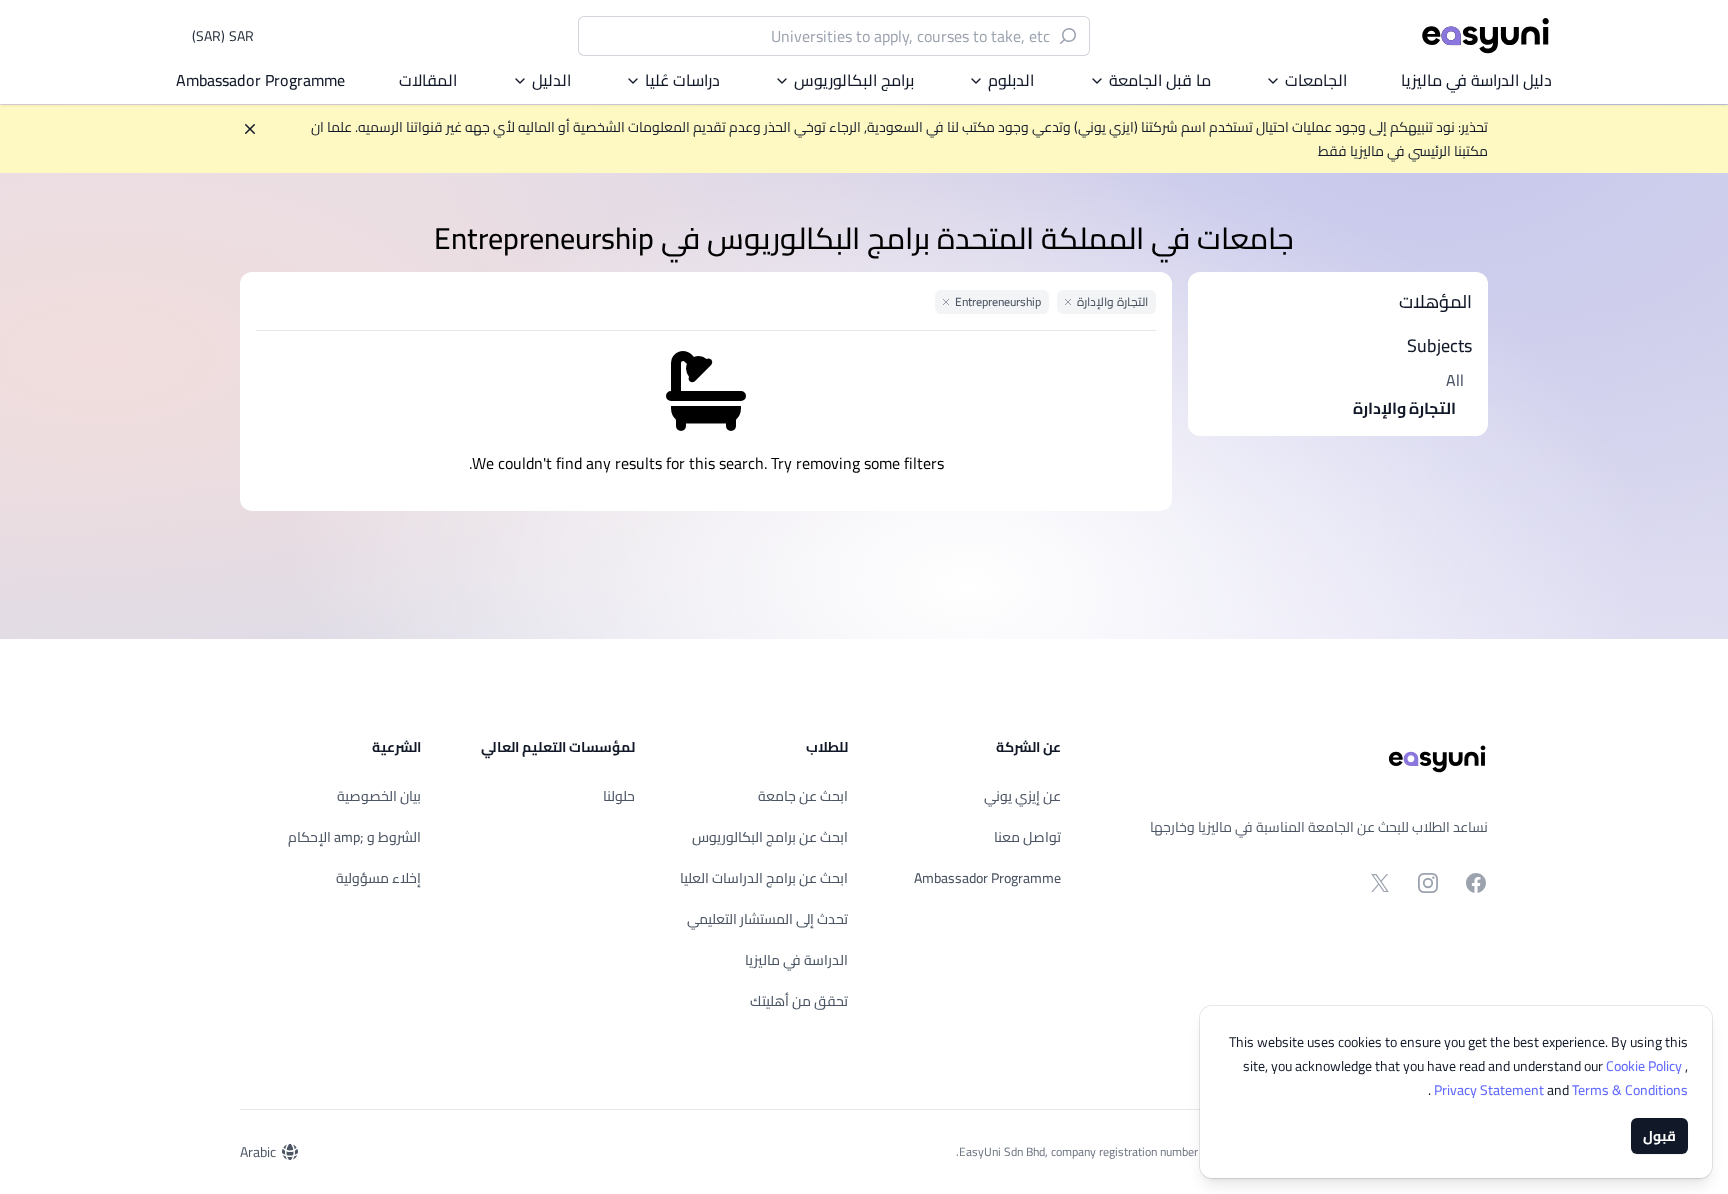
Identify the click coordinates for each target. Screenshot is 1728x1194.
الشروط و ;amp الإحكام (354, 837)
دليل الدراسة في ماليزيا (1476, 80)
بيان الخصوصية (379, 796)
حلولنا (619, 796)
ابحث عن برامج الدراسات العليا (764, 878)
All (1455, 380)
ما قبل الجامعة (1160, 80)
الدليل (551, 80)
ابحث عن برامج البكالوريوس (770, 837)
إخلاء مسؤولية (378, 878)
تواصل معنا (1027, 837)
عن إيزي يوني (1022, 796)
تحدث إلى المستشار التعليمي (767, 919)
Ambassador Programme (260, 80)
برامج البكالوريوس (854, 80)
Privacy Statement (1490, 1090)
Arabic (258, 1152)
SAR (223, 36)
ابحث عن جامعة (803, 796)
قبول (1659, 1136)
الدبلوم (1011, 80)
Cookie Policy (1645, 1066)
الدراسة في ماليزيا (796, 960)
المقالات (428, 80)
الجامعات (1316, 80)
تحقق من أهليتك (799, 1001)
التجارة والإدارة (1404, 408)
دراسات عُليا (682, 80)
